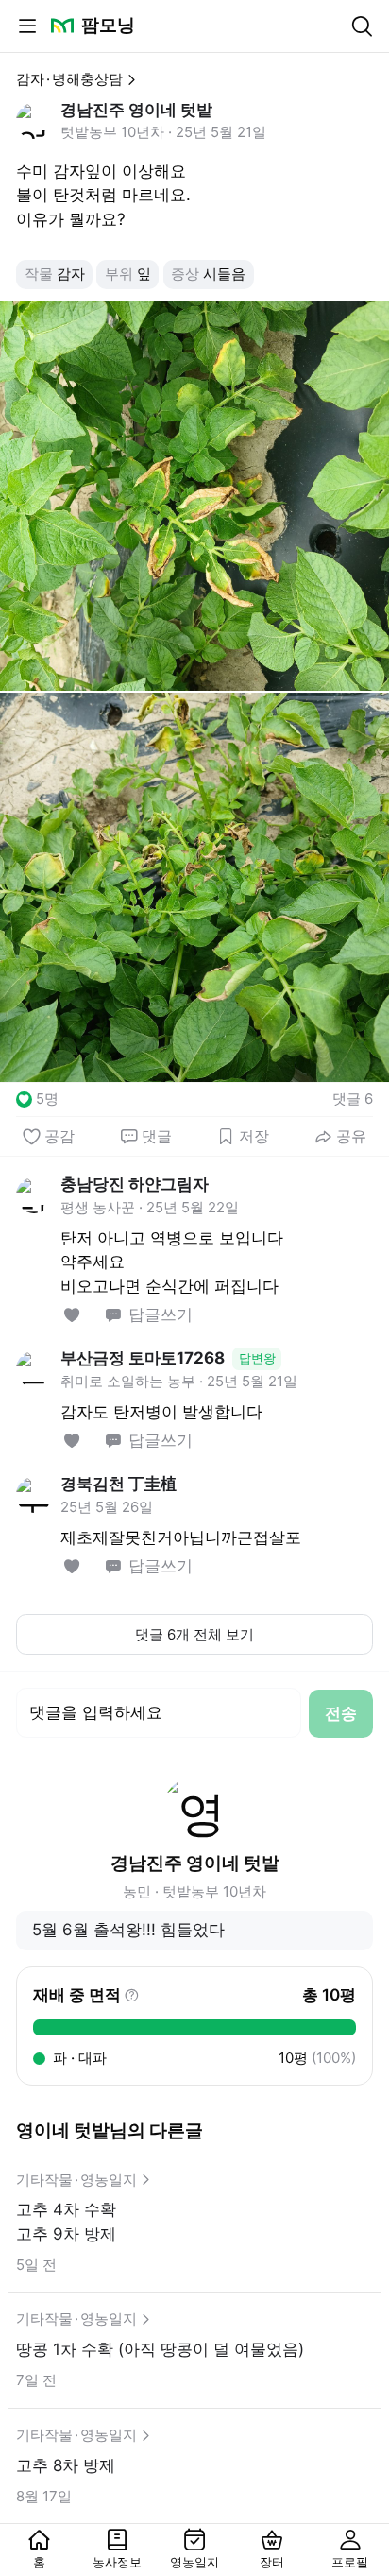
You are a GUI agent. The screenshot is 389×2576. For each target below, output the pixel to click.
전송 (341, 1713)
